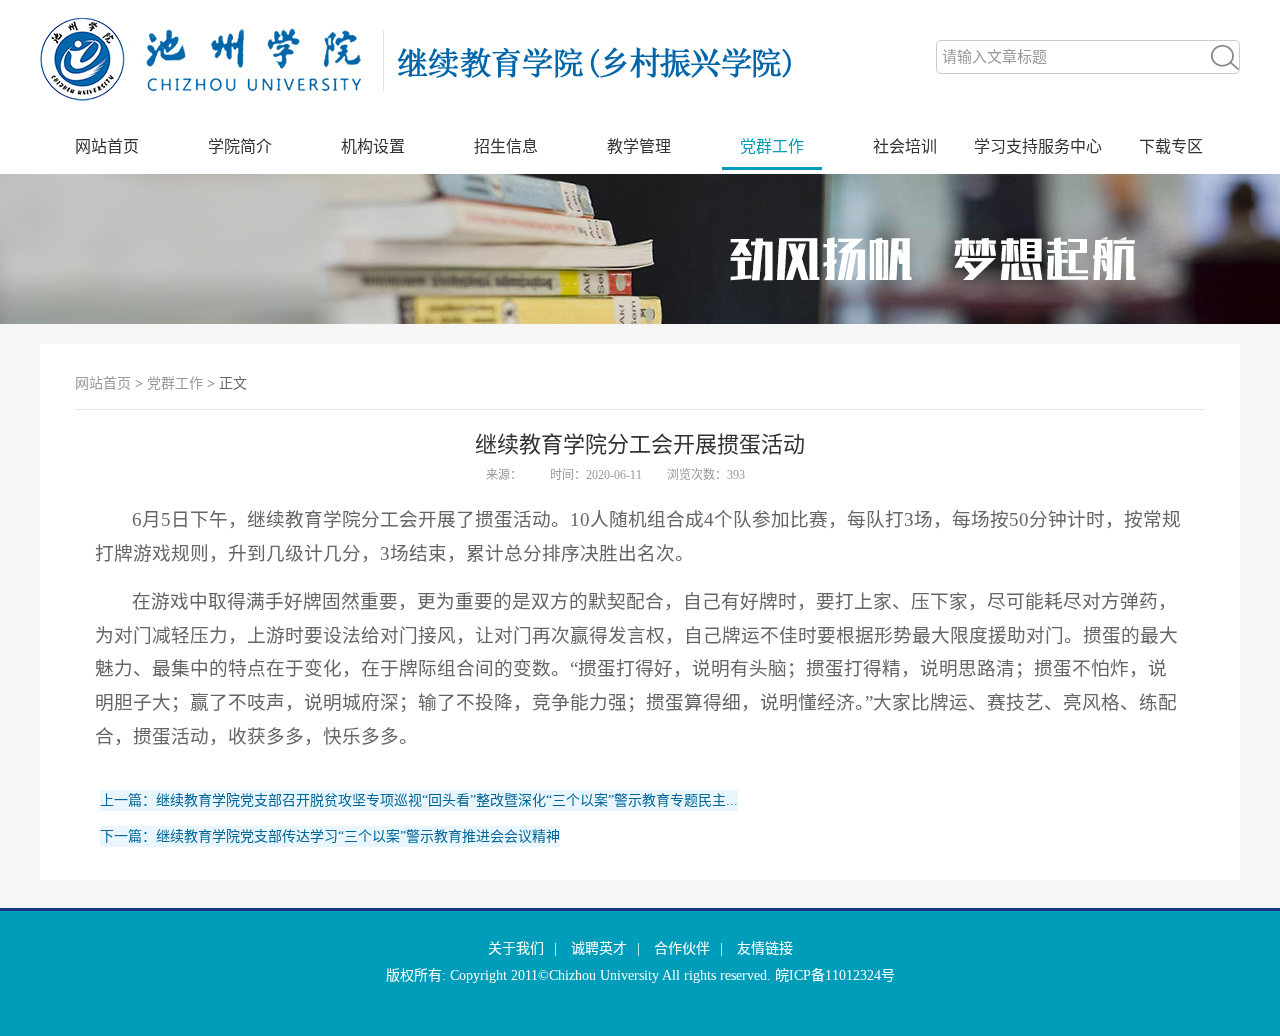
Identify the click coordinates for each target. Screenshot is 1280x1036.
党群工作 (772, 146)
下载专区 (1171, 146)
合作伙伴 (682, 948)
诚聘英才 (599, 948)
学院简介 (240, 146)
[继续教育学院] (440, 115)
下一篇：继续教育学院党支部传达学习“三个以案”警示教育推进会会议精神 (330, 836)
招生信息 (506, 146)
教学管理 (639, 146)
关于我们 (516, 948)
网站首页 (107, 146)
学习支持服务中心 (1038, 146)
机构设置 (373, 146)
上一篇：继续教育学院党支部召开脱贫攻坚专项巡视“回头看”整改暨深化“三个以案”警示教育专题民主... (419, 800)
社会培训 (905, 146)
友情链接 (765, 948)
